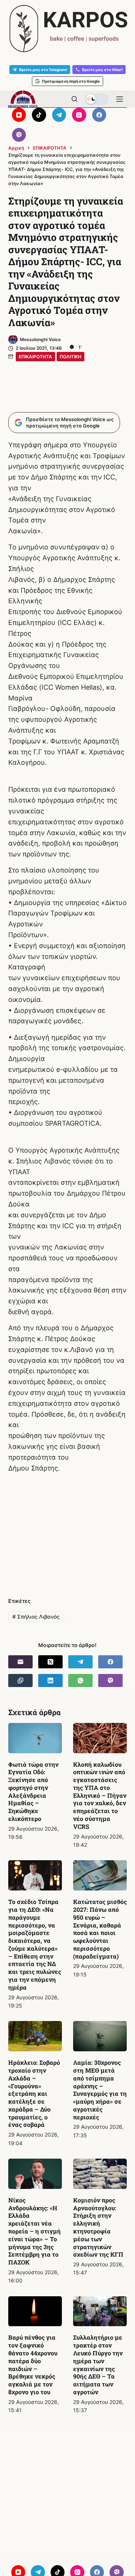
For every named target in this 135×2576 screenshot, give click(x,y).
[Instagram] (79, 115)
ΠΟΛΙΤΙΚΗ (70, 357)
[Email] (20, 1662)
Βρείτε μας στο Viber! (102, 70)
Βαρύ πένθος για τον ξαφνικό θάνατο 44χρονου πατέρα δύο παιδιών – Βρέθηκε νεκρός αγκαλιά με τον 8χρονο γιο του (33, 2365)
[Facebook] (99, 115)
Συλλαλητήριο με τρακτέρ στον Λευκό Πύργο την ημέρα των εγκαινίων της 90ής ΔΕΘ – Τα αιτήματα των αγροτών (98, 2365)
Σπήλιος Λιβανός (36, 1617)
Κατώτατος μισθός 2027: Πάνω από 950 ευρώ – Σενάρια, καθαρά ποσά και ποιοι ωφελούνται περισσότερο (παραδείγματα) (100, 1929)
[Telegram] (59, 115)
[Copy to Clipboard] (20, 1680)
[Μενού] (120, 99)
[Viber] (19, 135)
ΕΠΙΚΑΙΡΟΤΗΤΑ (35, 357)
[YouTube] (19, 115)
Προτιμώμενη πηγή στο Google (71, 81)
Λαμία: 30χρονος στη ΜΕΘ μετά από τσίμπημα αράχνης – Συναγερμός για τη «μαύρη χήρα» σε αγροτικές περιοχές (100, 2090)
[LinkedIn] (50, 1680)
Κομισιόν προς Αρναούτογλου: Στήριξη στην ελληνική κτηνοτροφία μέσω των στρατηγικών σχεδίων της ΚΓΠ (98, 2227)
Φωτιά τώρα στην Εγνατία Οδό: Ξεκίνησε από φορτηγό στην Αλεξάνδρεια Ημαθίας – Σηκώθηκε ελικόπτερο (33, 1792)
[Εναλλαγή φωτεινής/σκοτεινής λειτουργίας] (97, 99)
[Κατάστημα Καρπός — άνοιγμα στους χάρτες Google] (67, 29)
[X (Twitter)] (50, 1662)
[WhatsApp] (80, 1680)
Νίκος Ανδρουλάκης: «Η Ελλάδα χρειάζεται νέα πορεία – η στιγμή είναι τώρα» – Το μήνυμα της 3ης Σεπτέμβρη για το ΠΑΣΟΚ (34, 2231)
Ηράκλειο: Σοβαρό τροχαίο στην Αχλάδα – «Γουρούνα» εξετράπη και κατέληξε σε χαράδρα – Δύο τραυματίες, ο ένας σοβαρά (34, 2093)
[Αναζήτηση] (74, 99)
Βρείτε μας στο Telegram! (43, 70)
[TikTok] (39, 115)
